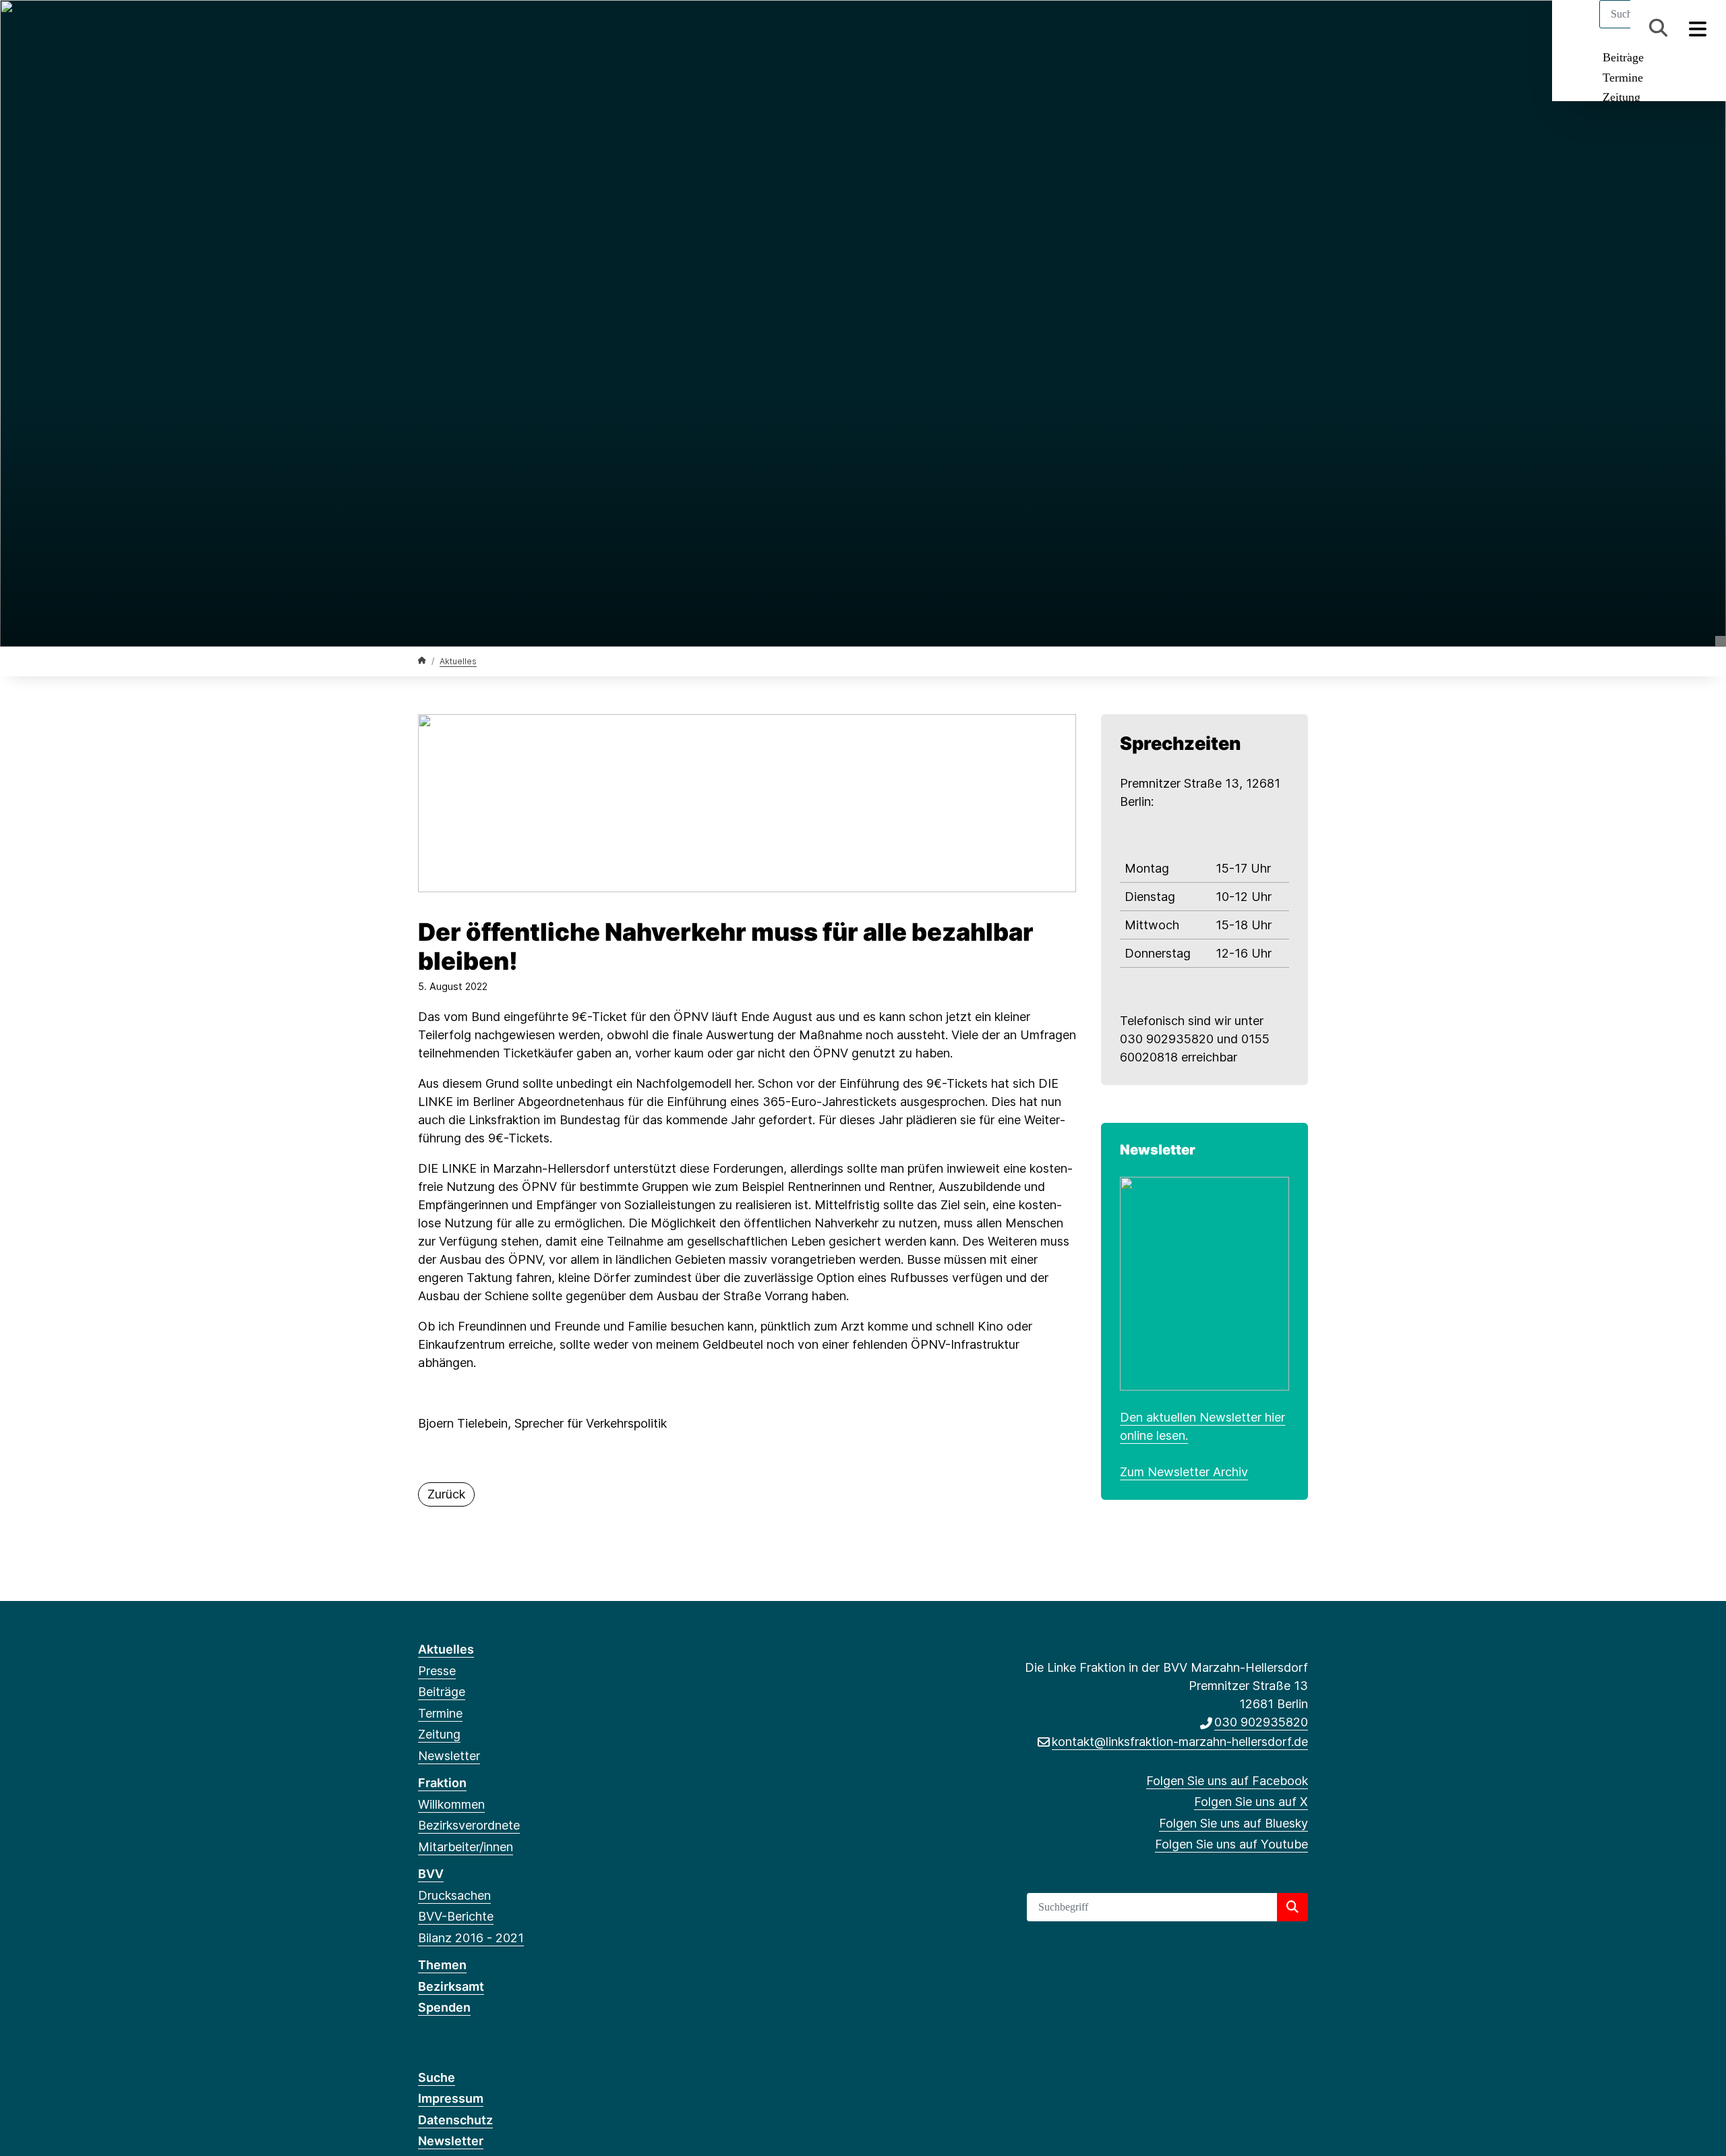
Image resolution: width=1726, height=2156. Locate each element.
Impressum (451, 2098)
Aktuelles (458, 661)
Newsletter (449, 1756)
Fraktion (442, 1783)
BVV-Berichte (456, 1916)
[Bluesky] (470, 28)
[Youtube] (492, 28)
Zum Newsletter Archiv (1184, 1472)
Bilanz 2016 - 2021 (471, 1938)
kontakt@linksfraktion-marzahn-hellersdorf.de (1180, 1742)
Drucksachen (454, 1895)
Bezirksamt (451, 1986)
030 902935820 (1261, 1722)
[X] (447, 28)
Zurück (446, 1494)
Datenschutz (455, 2120)
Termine (1623, 78)
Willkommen (451, 1804)
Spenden (444, 2007)
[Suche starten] (1292, 1907)
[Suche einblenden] (1658, 28)
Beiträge (1623, 57)
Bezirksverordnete (469, 1825)
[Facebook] (425, 28)
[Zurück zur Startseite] (422, 661)
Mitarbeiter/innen (466, 1847)
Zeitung (1621, 97)
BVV (431, 1874)
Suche (437, 2077)
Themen (442, 1965)
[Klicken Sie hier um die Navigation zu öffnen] (1698, 28)
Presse (437, 1671)
